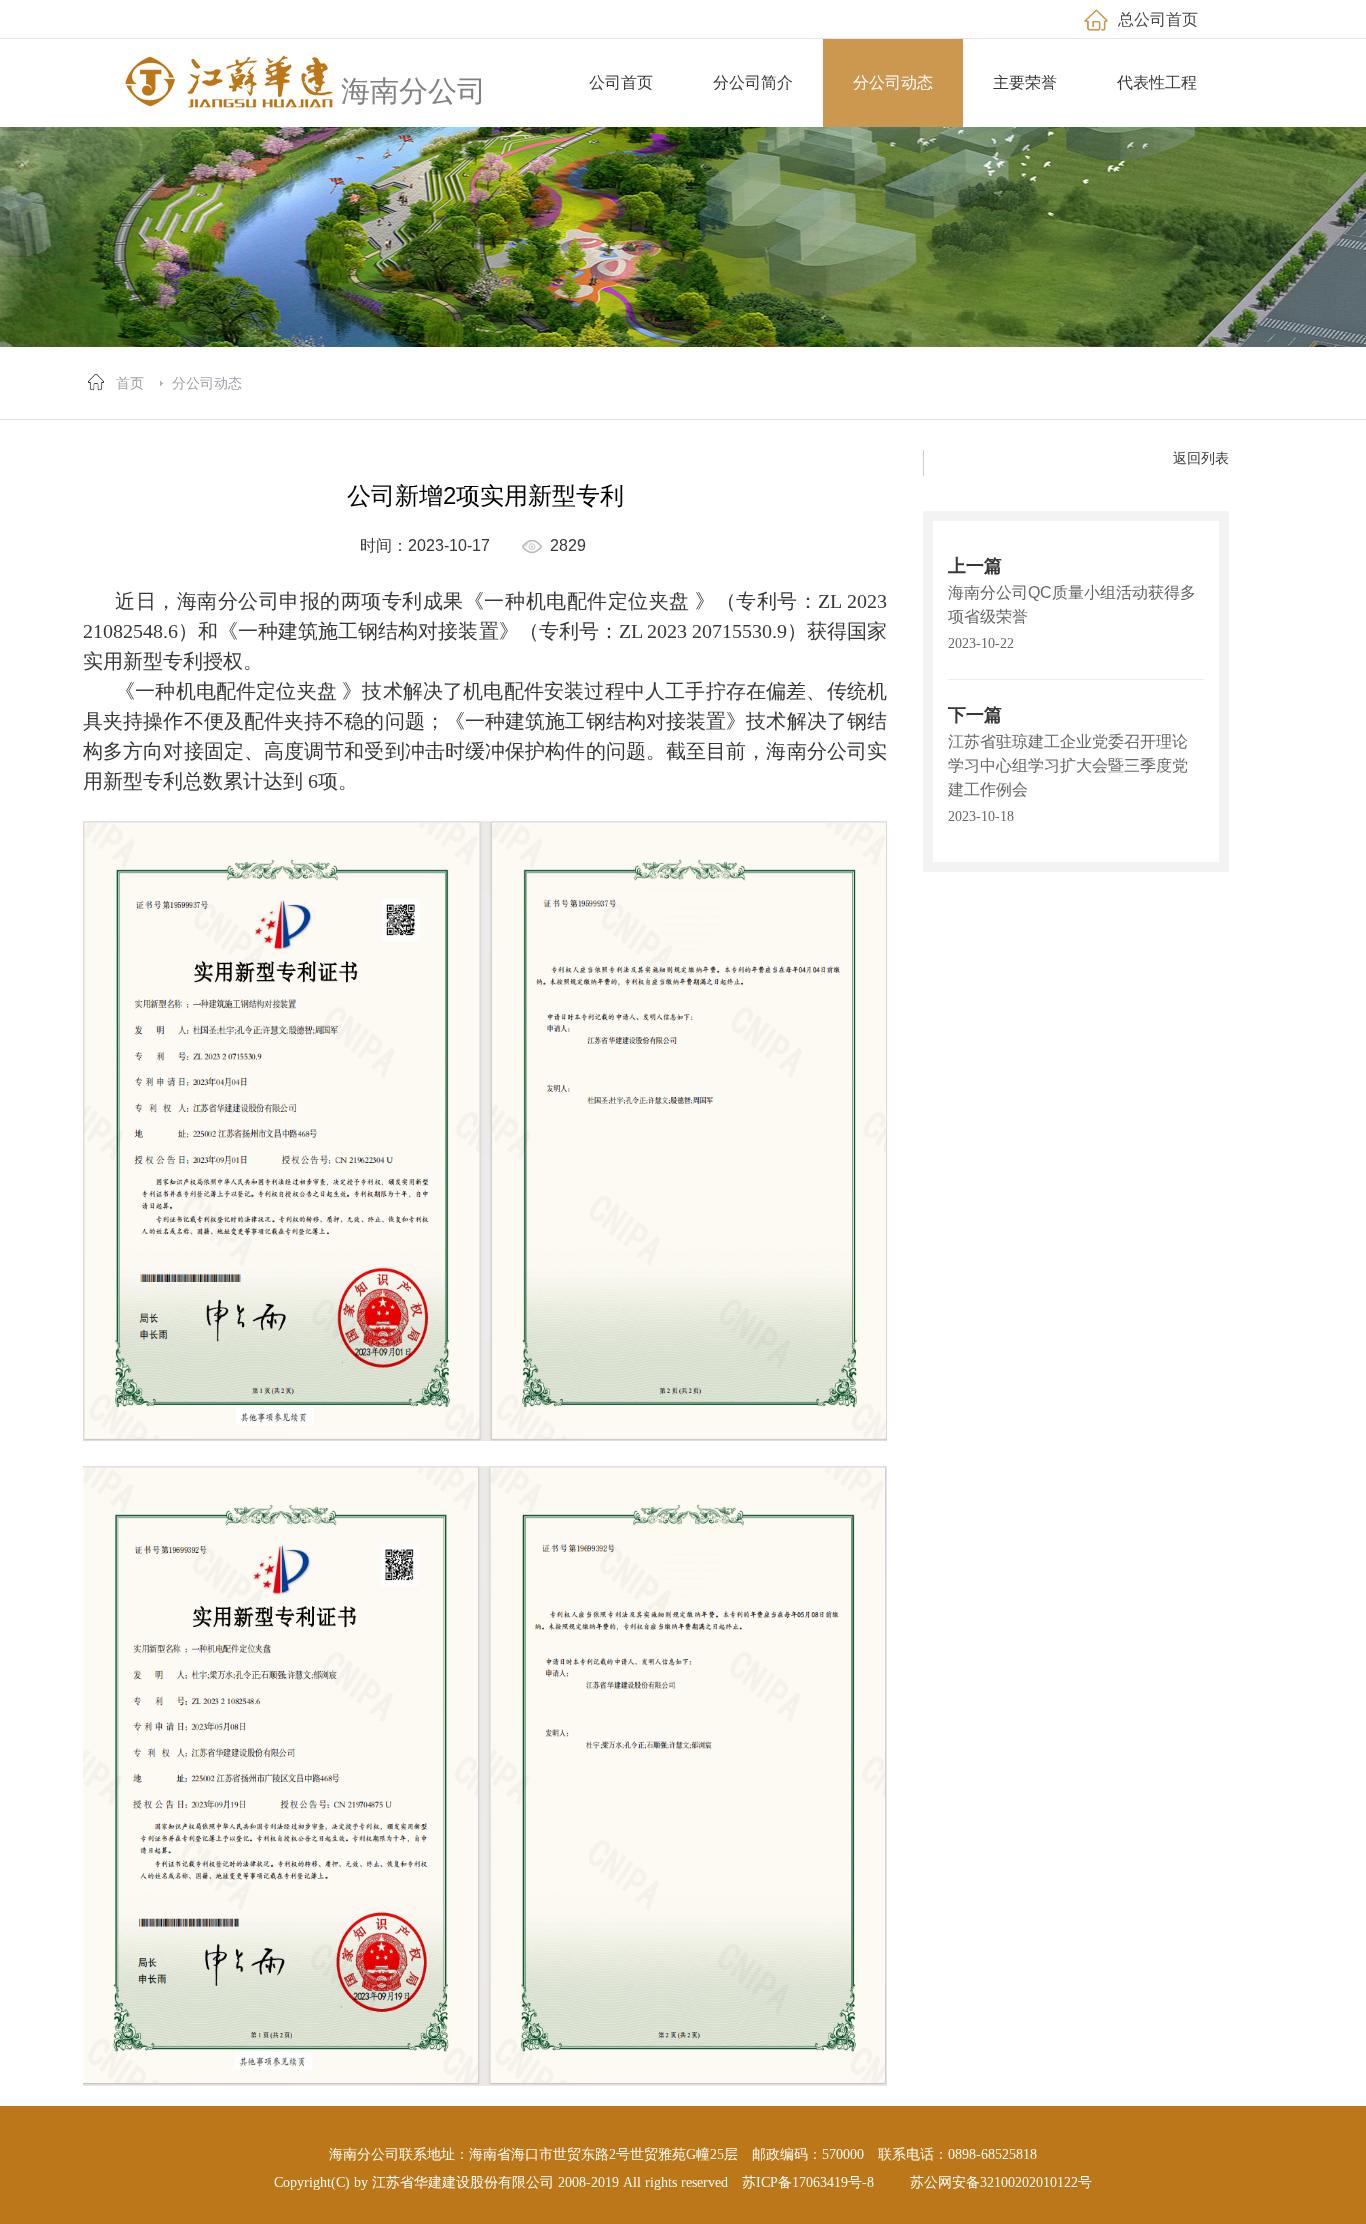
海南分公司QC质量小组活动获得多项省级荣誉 (1072, 604)
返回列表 (1201, 458)
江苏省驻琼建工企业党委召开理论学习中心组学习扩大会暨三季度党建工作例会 (1068, 765)
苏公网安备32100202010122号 (1001, 2182)
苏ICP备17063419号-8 (808, 2182)
